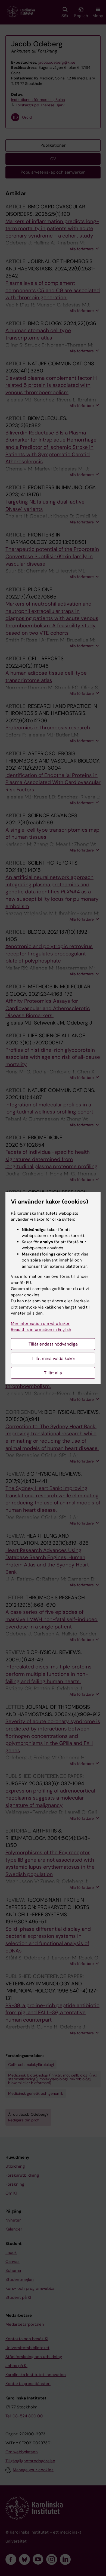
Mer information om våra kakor (40, 1324)
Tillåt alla (53, 1373)
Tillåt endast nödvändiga (53, 1344)
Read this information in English (41, 1329)
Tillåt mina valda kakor (53, 1358)
